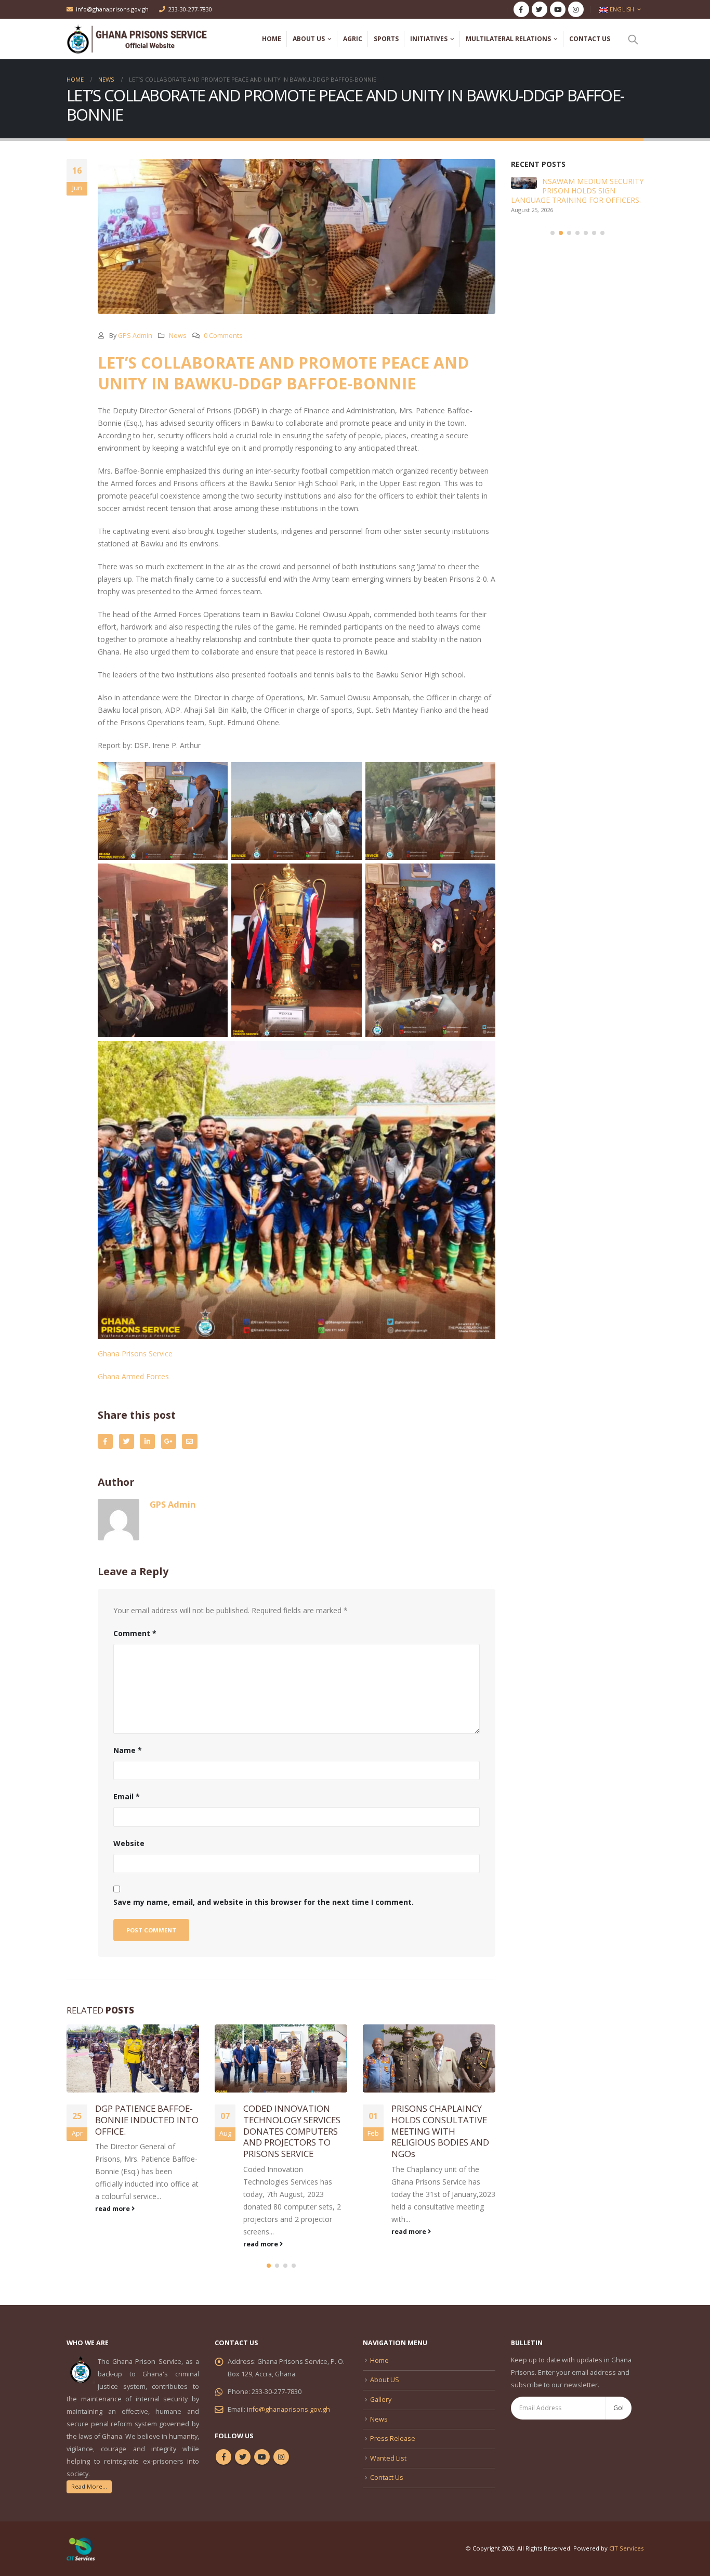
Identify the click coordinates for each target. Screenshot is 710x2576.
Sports (386, 39)
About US (309, 39)
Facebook (105, 1441)
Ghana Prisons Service (135, 1354)
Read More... (89, 2486)
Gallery (381, 2400)
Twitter (127, 1441)
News (178, 336)
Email (189, 1441)
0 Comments (223, 336)
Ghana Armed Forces (133, 1376)
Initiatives (429, 39)
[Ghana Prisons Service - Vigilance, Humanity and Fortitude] (144, 39)
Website (129, 1843)
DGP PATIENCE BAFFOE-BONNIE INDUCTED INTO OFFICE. (147, 2120)
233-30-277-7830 (190, 9)
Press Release (393, 2438)
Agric (353, 39)
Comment (135, 1633)
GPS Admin (135, 336)
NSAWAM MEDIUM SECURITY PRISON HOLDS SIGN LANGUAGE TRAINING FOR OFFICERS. (577, 191)
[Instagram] (576, 9)
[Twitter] (540, 9)
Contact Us (590, 39)
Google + (169, 1441)
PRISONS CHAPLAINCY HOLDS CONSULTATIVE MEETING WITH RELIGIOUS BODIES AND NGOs (440, 2131)
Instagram (281, 2457)
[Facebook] (521, 9)
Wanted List (388, 2458)
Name (128, 1750)
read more (113, 2209)
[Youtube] (558, 9)
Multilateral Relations (508, 39)
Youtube (262, 2457)
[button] (269, 2266)
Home (272, 39)
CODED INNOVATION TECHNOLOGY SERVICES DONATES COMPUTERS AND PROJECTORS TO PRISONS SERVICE (292, 2131)
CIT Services (626, 2548)
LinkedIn (147, 1441)
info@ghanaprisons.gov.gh (112, 9)
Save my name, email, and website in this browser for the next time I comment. (264, 1902)
